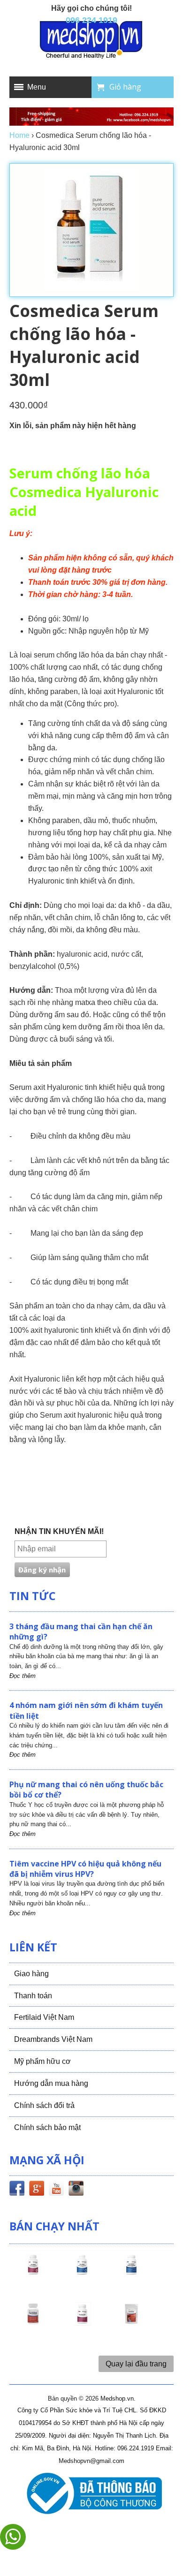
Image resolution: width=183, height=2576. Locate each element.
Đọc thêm (23, 1676)
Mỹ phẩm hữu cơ (42, 2061)
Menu (37, 87)
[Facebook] (17, 2190)
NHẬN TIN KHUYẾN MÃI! (59, 1531)
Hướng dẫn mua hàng (51, 2083)
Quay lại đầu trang (136, 2364)
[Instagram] (76, 2190)
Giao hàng (31, 1974)
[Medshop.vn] (91, 41)
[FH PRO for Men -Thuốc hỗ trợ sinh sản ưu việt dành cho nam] (82, 2273)
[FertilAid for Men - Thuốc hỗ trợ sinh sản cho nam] (131, 2273)
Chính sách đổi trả (44, 2105)
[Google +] (37, 2190)
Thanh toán (33, 1996)
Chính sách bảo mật (47, 2127)
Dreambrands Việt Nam (53, 2039)
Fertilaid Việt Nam (44, 2017)
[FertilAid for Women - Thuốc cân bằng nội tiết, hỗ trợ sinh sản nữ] (33, 2322)
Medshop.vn (117, 2398)
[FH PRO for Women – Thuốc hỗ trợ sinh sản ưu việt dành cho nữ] (33, 2273)
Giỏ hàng (125, 87)
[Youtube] (56, 2190)
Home (19, 135)
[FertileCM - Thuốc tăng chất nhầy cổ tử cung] (82, 2322)
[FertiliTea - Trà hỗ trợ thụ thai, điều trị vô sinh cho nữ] (131, 2322)
